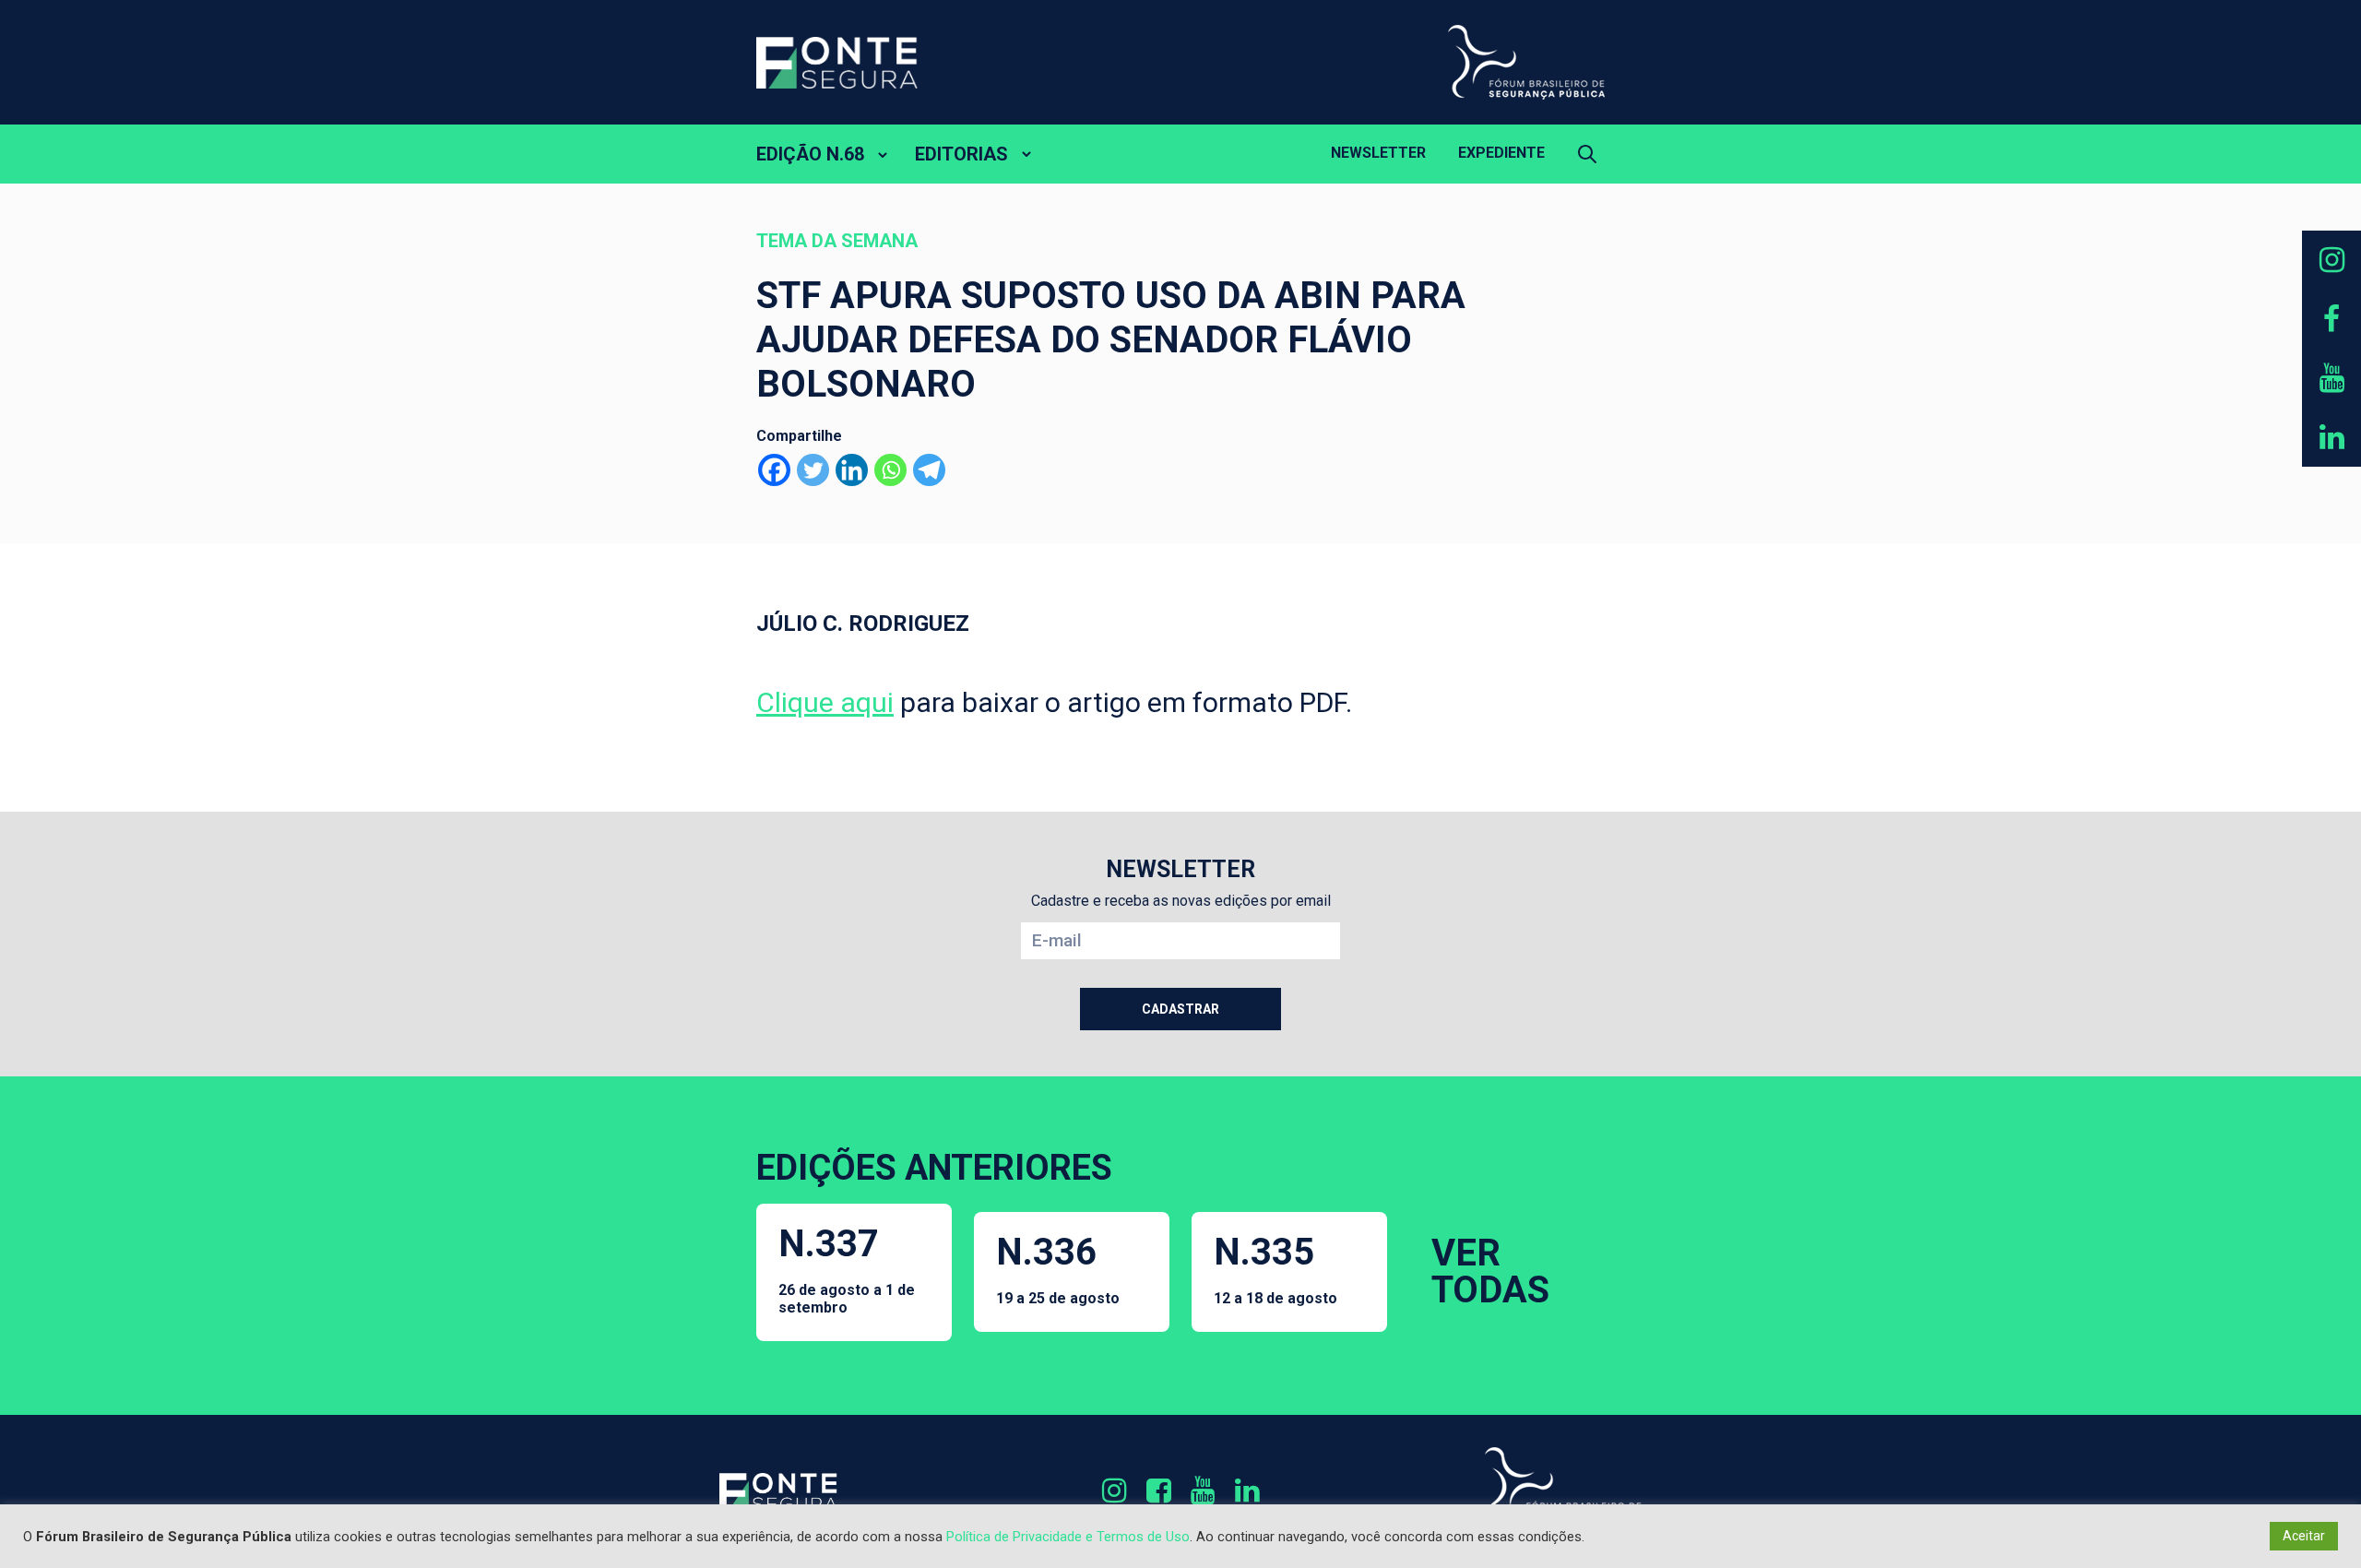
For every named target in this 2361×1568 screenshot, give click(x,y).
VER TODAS (1490, 1271)
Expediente (1501, 153)
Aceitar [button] (2304, 1536)
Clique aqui (825, 702)
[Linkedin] (852, 470)
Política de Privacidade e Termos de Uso (1068, 1537)
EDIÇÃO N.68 (810, 154)
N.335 (1275, 1269)
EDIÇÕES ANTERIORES (934, 1168)
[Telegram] (929, 470)
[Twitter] (813, 470)
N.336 (1058, 1269)
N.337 (847, 1269)
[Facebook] (774, 470)
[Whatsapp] (890, 470)
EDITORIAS (961, 154)
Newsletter (1378, 153)
